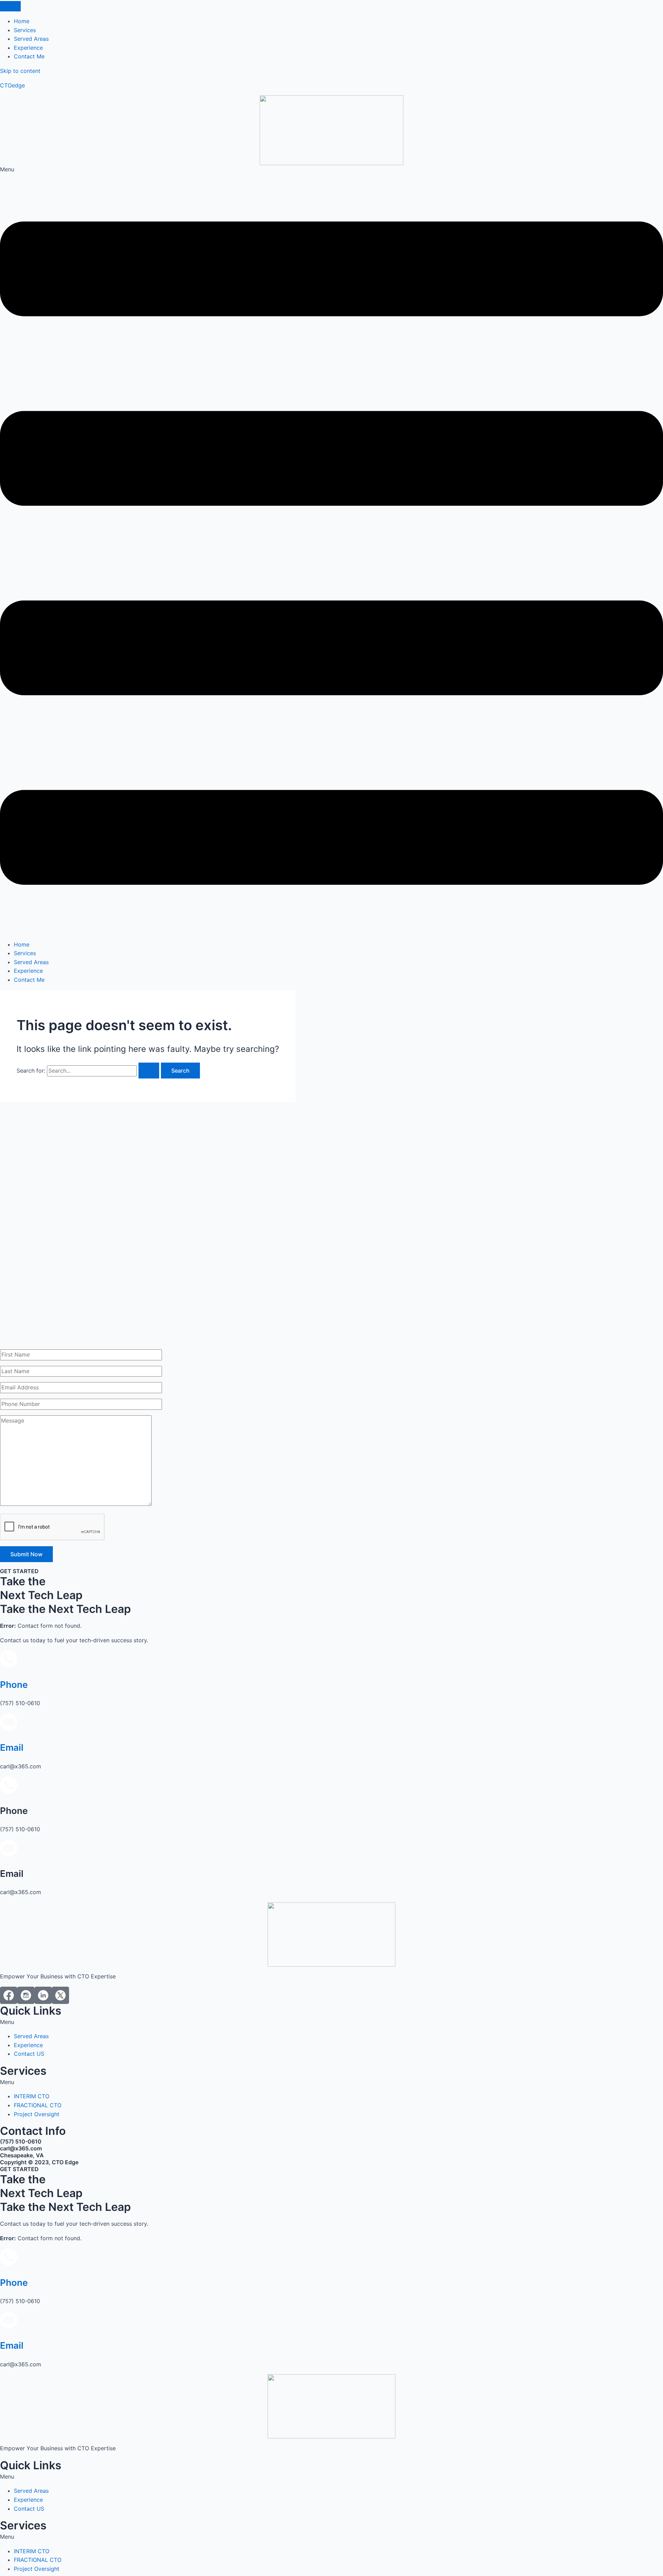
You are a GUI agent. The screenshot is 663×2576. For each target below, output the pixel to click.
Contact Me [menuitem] (29, 56)
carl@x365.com (21, 2148)
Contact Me (29, 980)
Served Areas (31, 962)
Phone (14, 1685)
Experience (28, 971)
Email (12, 1747)
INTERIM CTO (32, 2096)
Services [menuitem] (25, 30)
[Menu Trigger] (10, 6)
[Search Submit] (149, 1071)
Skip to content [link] (20, 71)
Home (22, 944)
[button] (331, 550)
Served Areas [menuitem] (31, 39)
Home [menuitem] (22, 21)
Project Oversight (37, 2114)
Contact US (29, 2054)
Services (25, 953)
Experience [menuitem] (28, 48)
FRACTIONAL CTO (38, 2105)
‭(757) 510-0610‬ (21, 2141)
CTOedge (12, 85)
